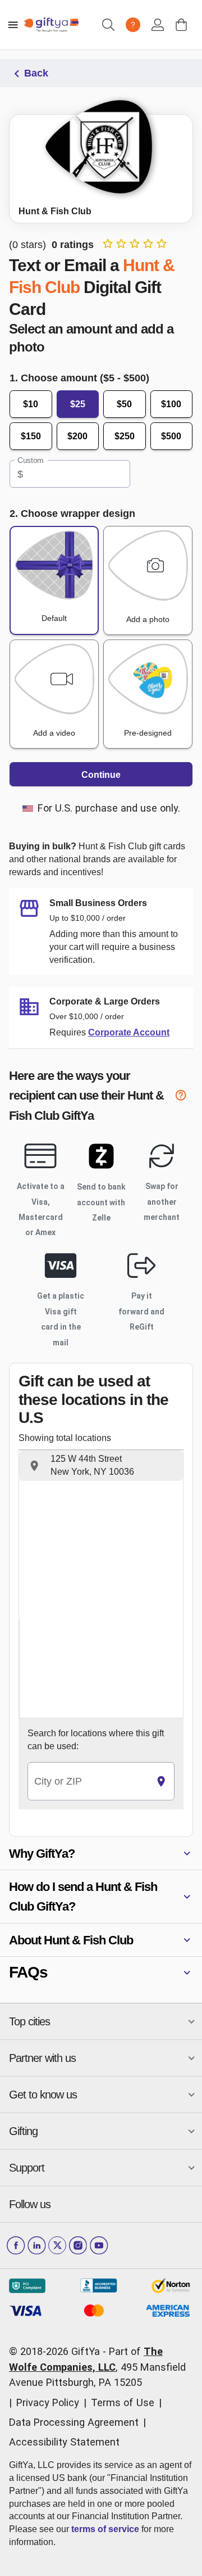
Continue (101, 775)
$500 (171, 436)
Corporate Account (129, 1032)
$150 (31, 436)
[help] (184, 1097)
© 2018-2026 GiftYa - (58, 2351)
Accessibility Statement (64, 2442)
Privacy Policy (48, 2402)
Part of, (97, 2367)
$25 (78, 404)
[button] (101, 1466)
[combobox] (88, 1782)
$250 (125, 436)
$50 (124, 404)
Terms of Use (123, 2402)
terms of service (105, 2529)
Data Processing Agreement (74, 2422)
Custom (31, 461)
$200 (77, 436)
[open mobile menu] (13, 25)
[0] (181, 25)
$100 (171, 404)
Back (36, 73)
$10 (31, 404)
